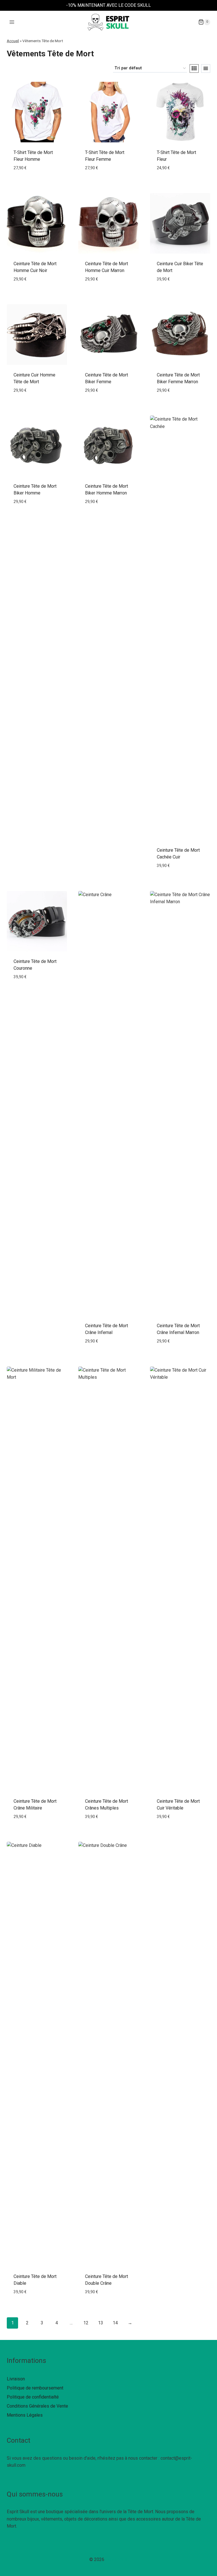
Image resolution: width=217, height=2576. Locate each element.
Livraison (16, 2379)
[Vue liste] (206, 68)
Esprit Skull (117, 2559)
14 (115, 2323)
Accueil (13, 41)
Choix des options (37, 181)
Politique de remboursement (35, 2388)
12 (86, 2323)
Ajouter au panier (37, 292)
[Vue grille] (194, 68)
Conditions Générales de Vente (37, 2406)
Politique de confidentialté (33, 2397)
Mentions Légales (25, 2415)
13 (101, 2323)
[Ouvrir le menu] (12, 22)
